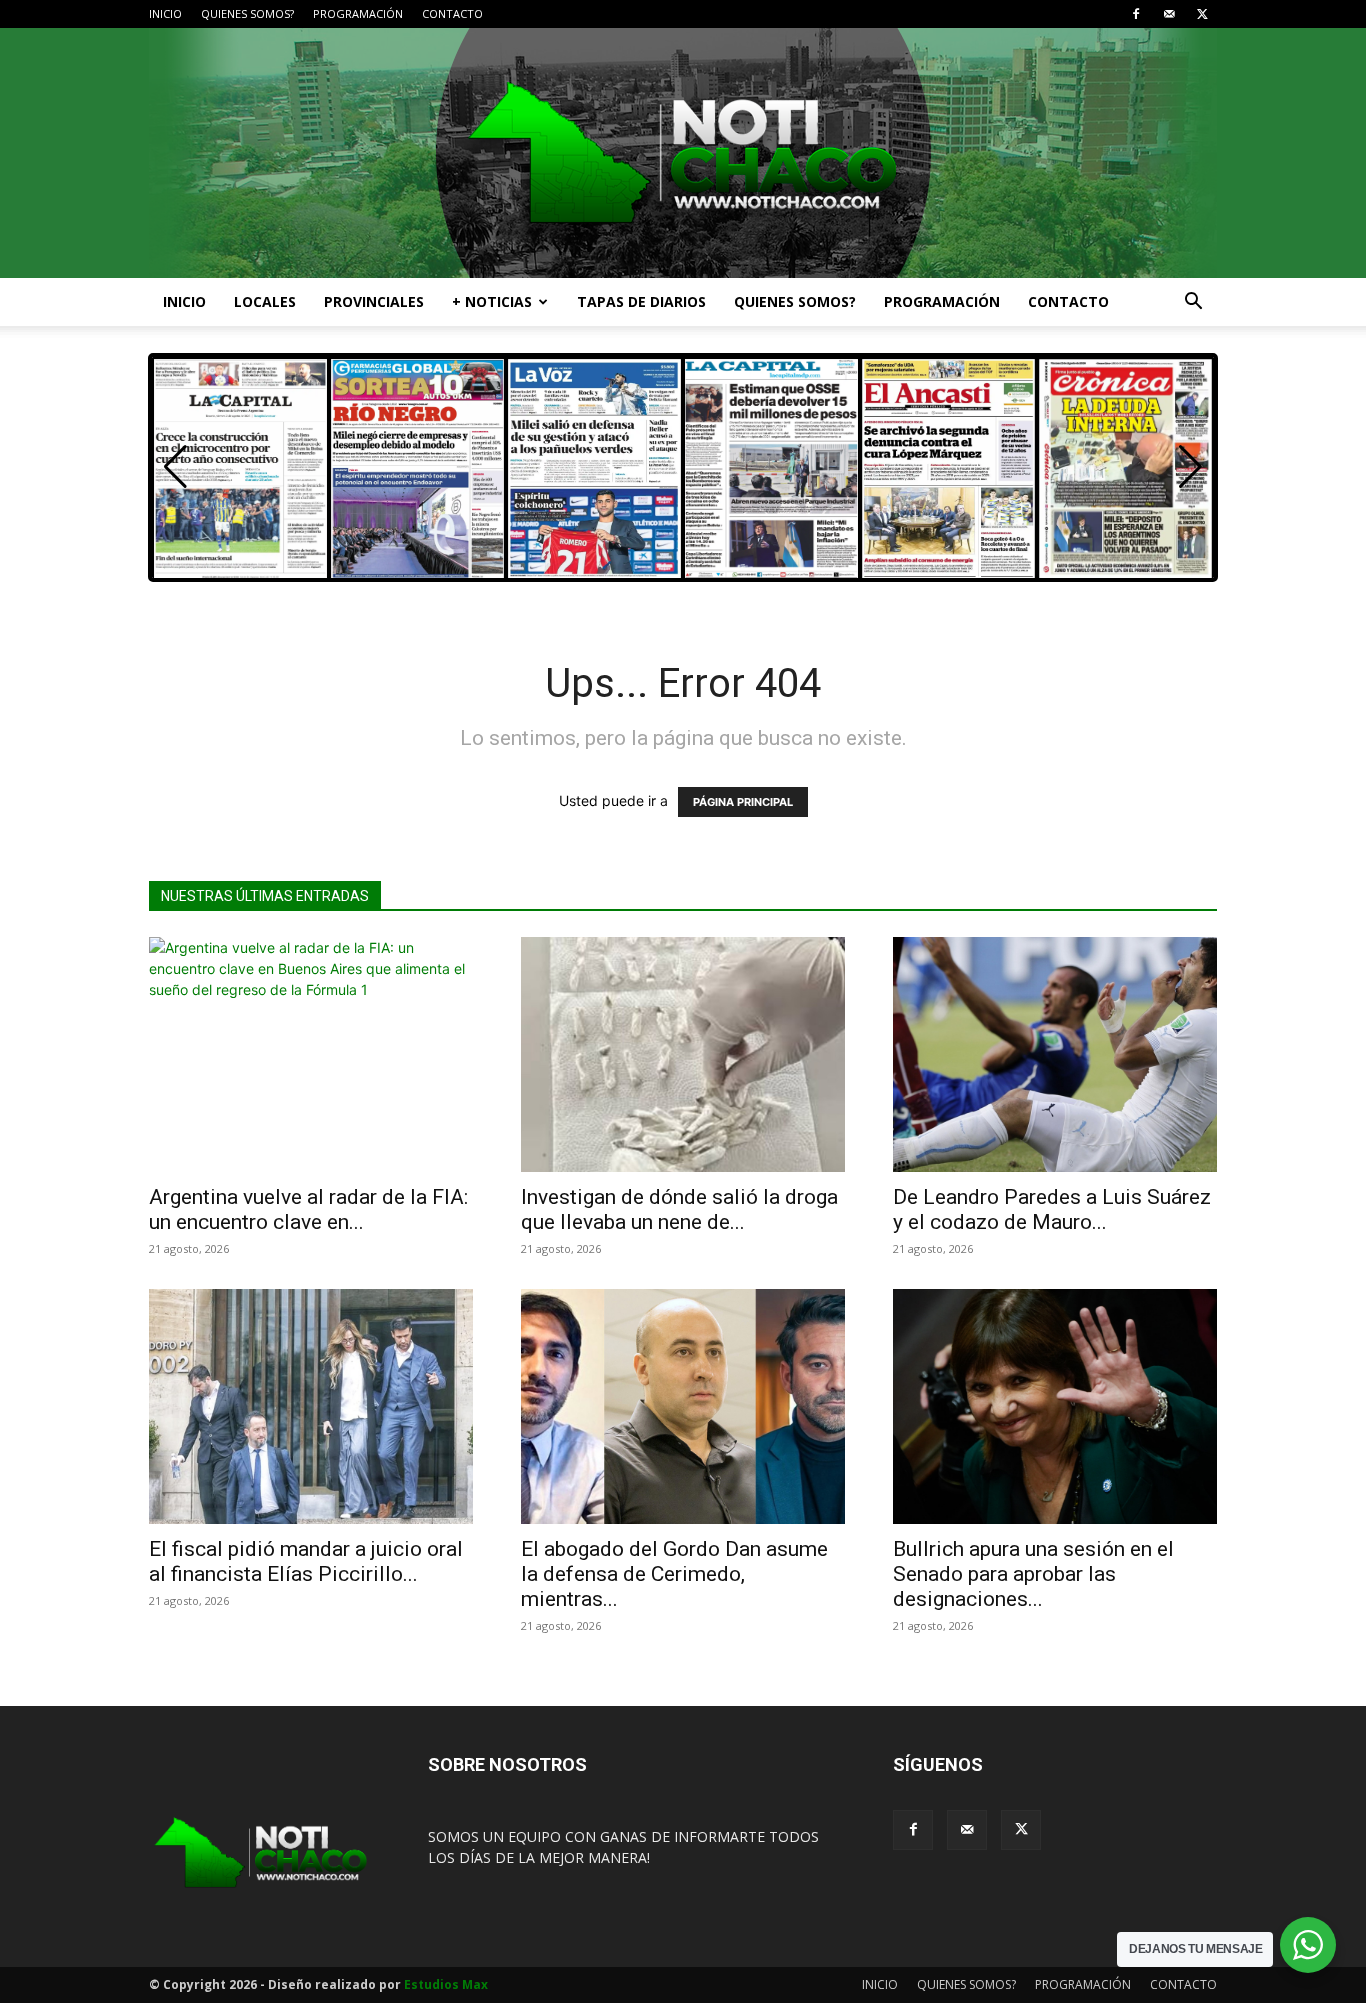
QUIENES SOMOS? (247, 13)
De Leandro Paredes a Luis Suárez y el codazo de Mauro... (1052, 1209)
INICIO (165, 13)
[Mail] (1169, 14)
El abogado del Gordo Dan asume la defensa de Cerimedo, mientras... (674, 1574)
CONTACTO (452, 13)
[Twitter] (1202, 14)
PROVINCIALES (374, 301)
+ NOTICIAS (492, 301)
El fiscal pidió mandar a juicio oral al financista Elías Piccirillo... (306, 1561)
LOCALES (265, 301)
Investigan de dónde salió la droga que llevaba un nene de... (679, 1209)
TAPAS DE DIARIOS (641, 301)
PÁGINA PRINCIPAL (743, 802)
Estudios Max (446, 1984)
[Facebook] (1136, 14)
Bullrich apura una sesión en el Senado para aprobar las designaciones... (1033, 1574)
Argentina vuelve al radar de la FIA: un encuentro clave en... (308, 1209)
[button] (1193, 303)
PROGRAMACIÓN (358, 13)
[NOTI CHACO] (683, 153)
